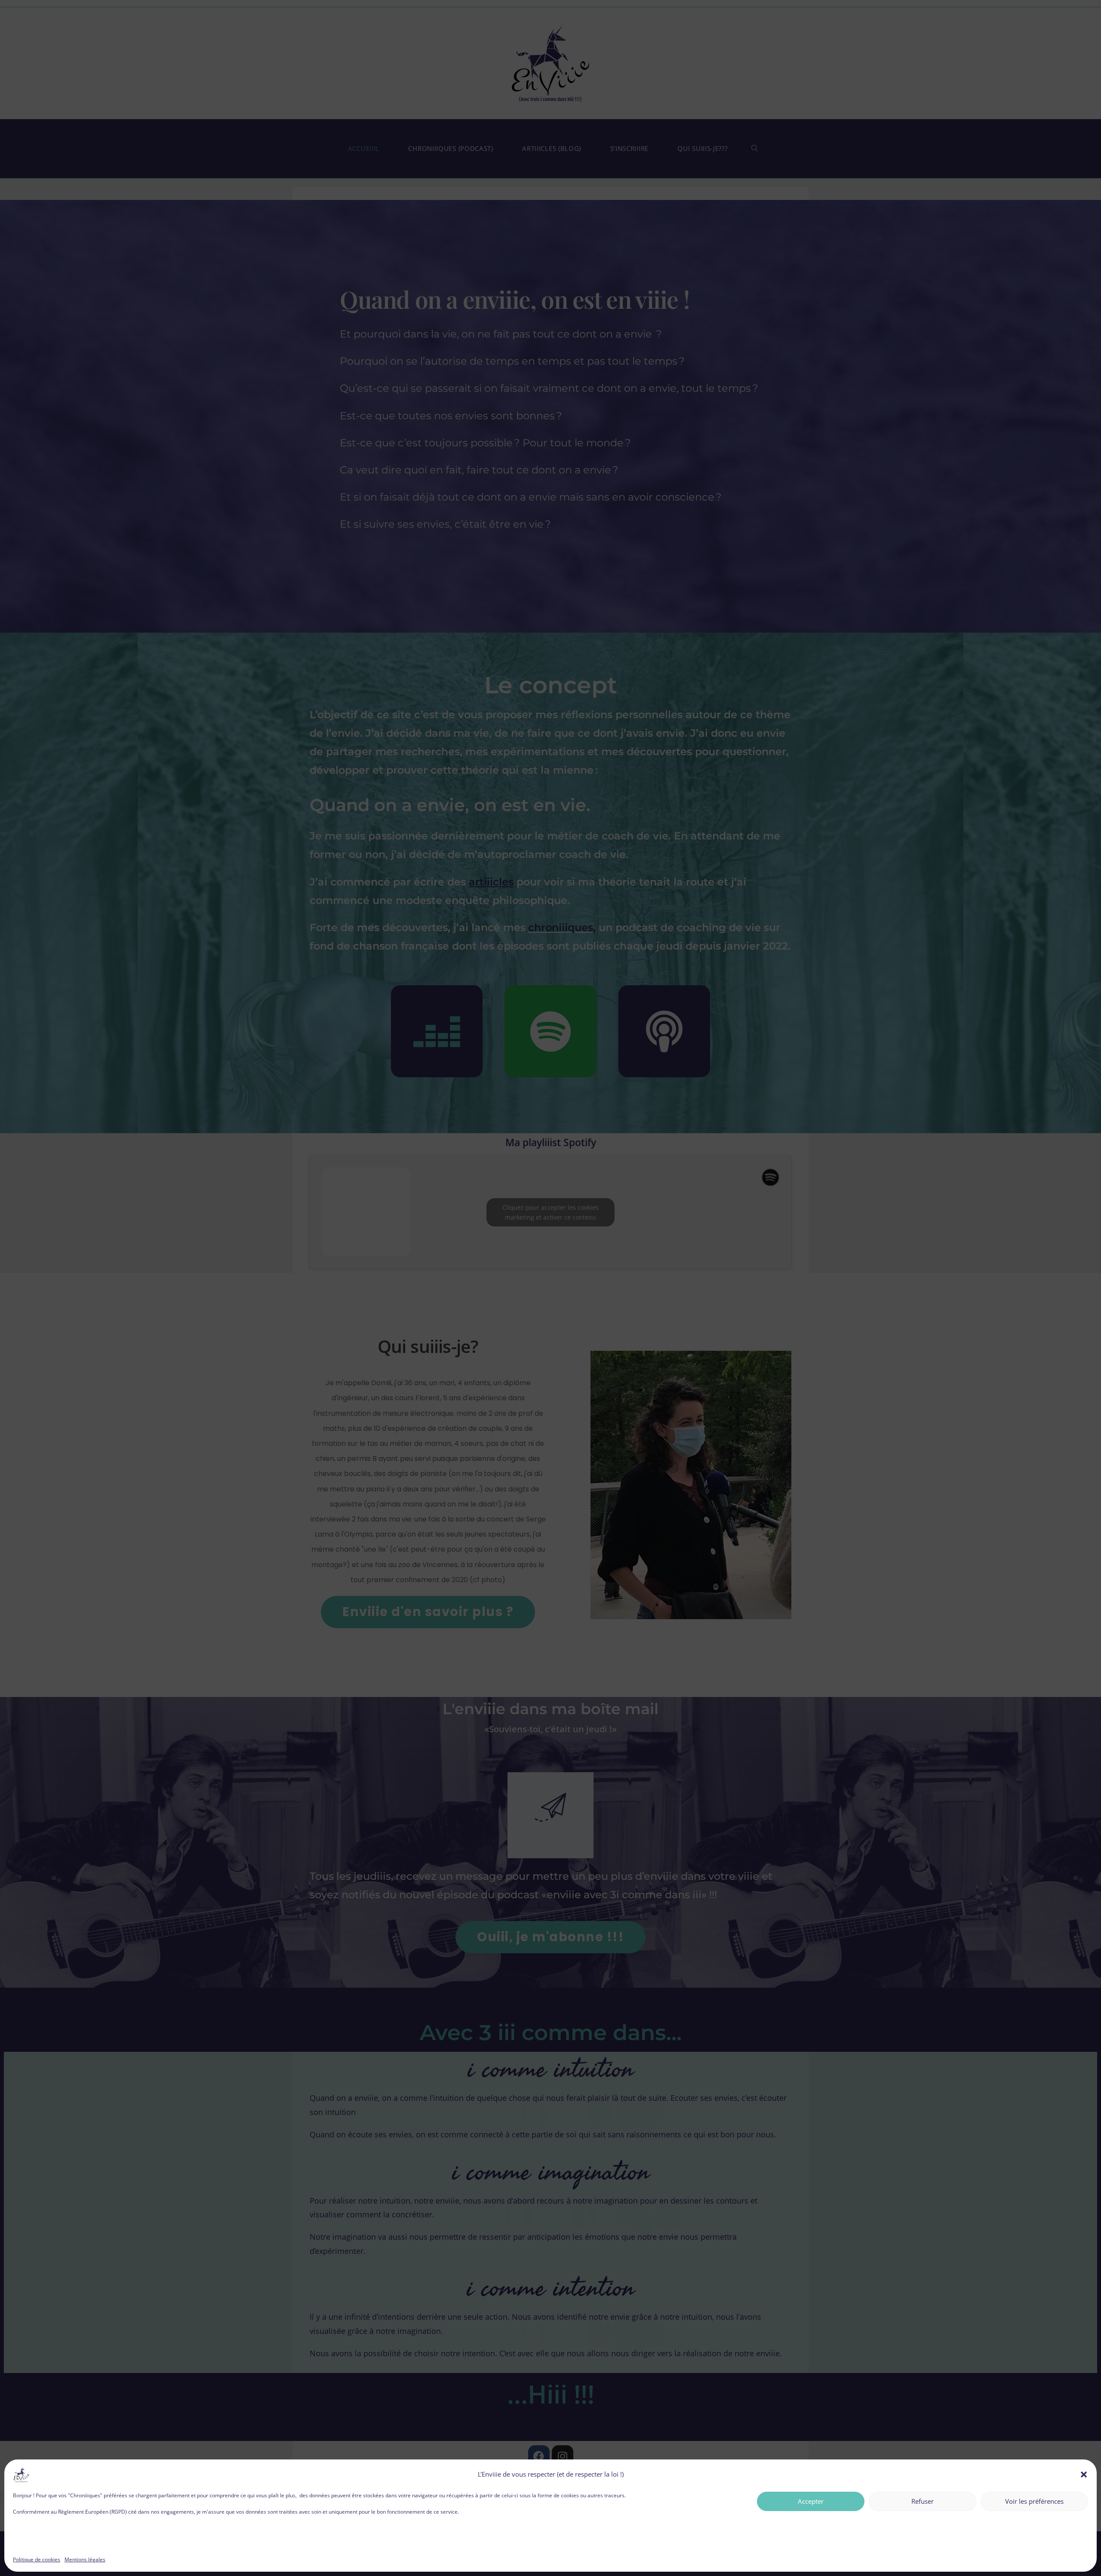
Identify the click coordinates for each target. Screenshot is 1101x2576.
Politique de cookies (37, 2559)
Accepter (811, 2501)
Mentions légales (85, 2559)
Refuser (923, 2501)
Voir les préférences (1034, 2501)
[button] (1084, 2475)
